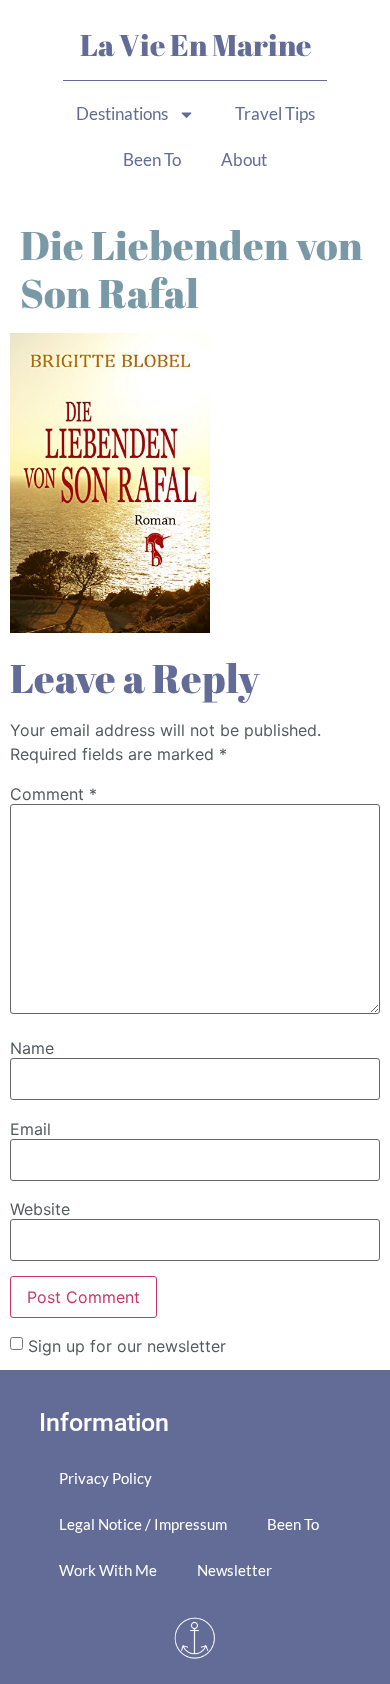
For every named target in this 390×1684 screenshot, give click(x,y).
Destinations (122, 113)
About (244, 159)
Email (30, 1129)
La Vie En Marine (195, 44)
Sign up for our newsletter (127, 1346)
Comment (53, 794)
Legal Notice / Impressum (143, 1524)
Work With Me (108, 1570)
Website (40, 1209)
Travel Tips (275, 113)
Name (32, 1048)
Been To (152, 159)
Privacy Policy (105, 1478)
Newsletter (234, 1570)
